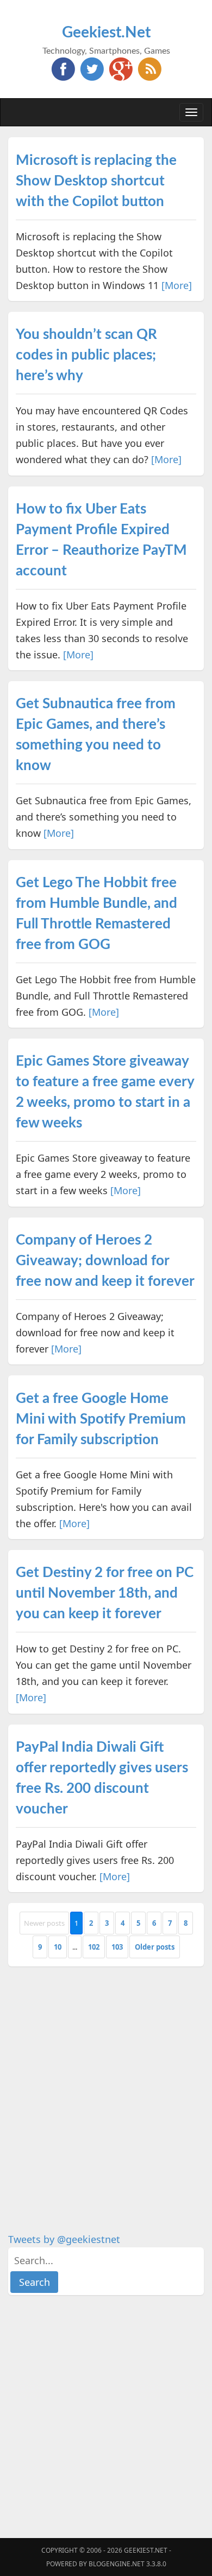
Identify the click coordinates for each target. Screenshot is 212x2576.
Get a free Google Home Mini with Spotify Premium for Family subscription (101, 1419)
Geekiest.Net (106, 33)
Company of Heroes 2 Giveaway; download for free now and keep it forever (105, 1261)
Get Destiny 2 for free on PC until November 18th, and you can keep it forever (105, 1593)
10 (58, 1947)
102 (94, 1947)
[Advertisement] (106, 2083)
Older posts (155, 1947)
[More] (177, 285)
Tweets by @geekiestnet (64, 2239)
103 (117, 1947)
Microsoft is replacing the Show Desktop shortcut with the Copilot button (96, 181)
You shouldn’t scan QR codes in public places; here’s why (86, 355)
